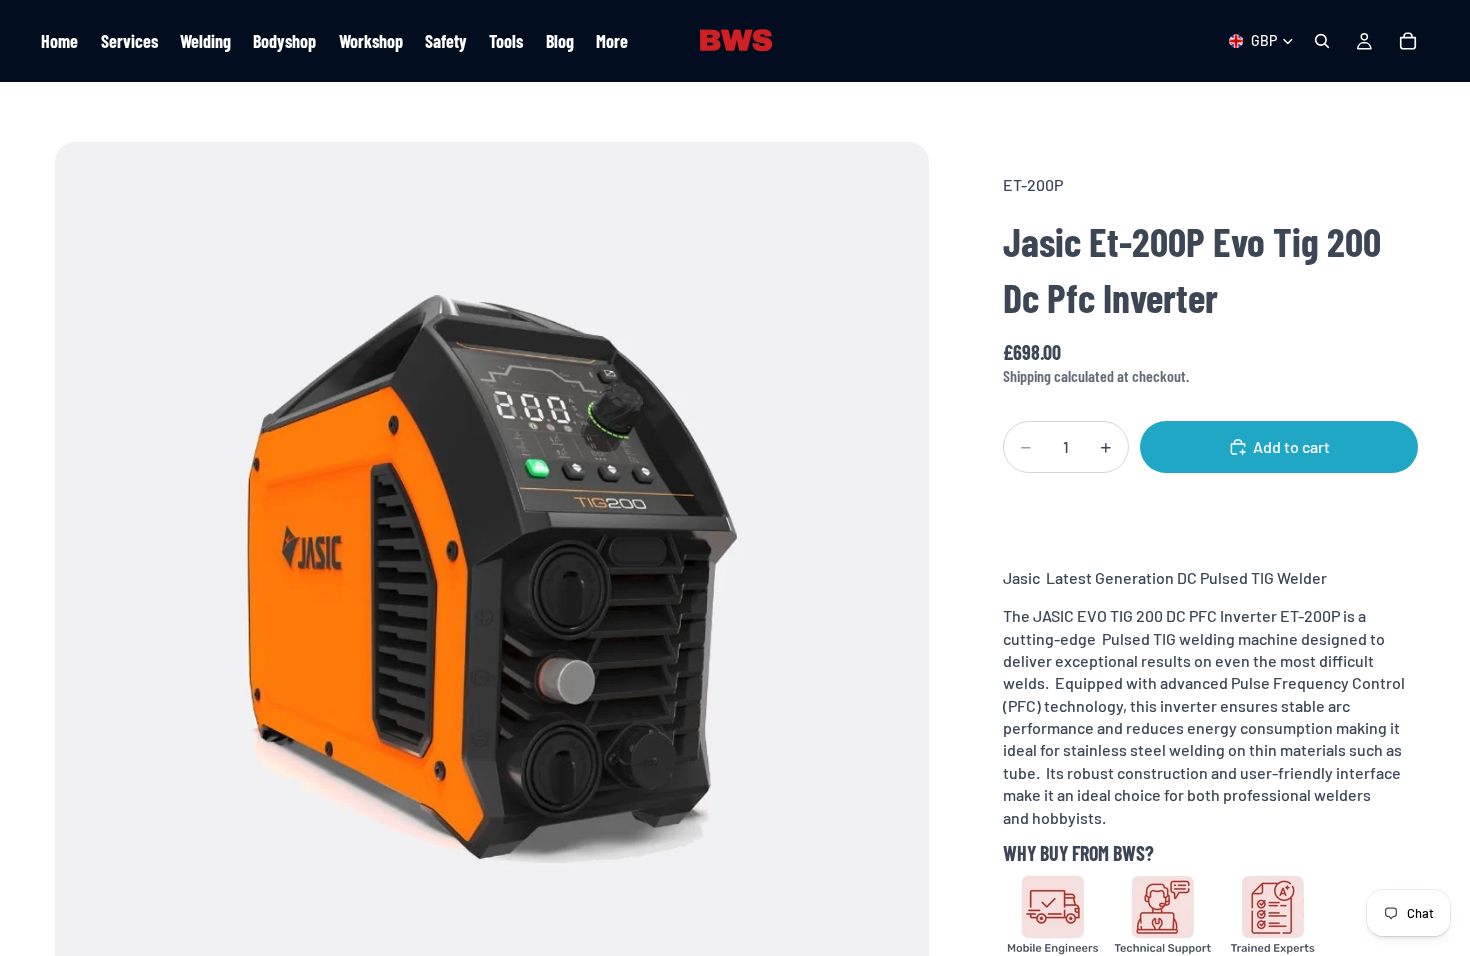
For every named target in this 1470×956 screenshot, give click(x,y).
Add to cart (1291, 446)
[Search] (1322, 41)
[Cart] (1408, 41)
